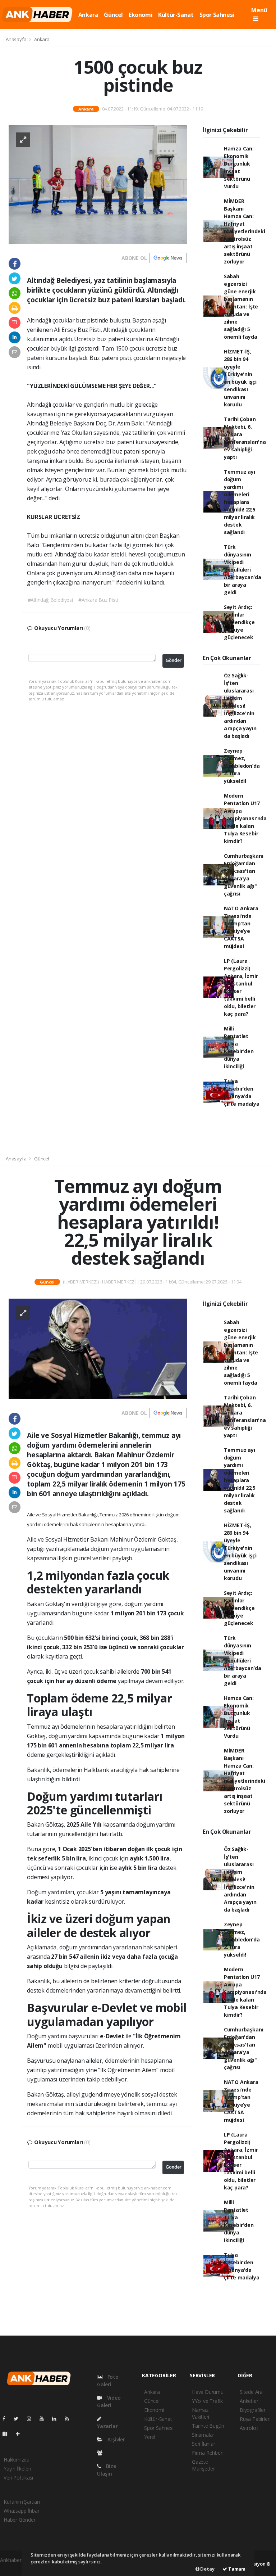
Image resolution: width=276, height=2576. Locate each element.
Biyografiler (253, 2410)
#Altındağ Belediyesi (50, 600)
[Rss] (70, 2419)
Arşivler (116, 2439)
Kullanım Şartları (22, 2502)
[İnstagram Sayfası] (32, 2419)
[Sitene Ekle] (21, 2434)
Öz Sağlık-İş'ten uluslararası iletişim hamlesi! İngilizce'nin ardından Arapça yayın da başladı (240, 706)
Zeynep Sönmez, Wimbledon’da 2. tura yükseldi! (242, 766)
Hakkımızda (17, 2460)
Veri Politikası (18, 2478)
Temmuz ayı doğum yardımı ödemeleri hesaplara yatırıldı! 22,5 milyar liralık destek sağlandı (240, 502)
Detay (207, 2569)
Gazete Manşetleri (204, 2465)
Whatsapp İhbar (21, 2511)
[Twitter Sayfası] (19, 2419)
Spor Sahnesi (217, 15)
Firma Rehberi (208, 2453)
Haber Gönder (20, 2520)
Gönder (174, 660)
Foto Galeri (108, 2381)
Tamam (236, 2569)
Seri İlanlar (204, 2444)
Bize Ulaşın (107, 2470)
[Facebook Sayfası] (7, 2419)
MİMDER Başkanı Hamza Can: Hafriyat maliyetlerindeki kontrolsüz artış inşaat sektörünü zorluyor (245, 231)
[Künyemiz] (102, 2453)
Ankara (88, 15)
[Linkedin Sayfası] (57, 2419)
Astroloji (249, 2428)
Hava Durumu (208, 2392)
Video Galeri (109, 2401)
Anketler (249, 2401)
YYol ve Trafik (207, 2401)
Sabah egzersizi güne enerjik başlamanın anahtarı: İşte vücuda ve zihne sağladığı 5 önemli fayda (241, 306)
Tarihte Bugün (208, 2426)
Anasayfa (17, 39)
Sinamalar (203, 2435)
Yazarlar (107, 2426)
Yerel (150, 2437)
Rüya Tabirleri (255, 2419)
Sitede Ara (251, 2392)
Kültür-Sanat (176, 15)
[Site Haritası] (8, 2434)
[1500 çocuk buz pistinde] (98, 184)
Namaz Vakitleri (201, 2413)
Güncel (113, 15)
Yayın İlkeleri (17, 2469)
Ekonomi (141, 15)
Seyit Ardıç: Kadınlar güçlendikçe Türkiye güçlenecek (239, 622)
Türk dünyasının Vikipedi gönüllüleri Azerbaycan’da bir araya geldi (243, 570)
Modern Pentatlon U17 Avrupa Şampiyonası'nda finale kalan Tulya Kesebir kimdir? (245, 818)
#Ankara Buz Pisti (98, 600)
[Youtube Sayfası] (45, 2419)
